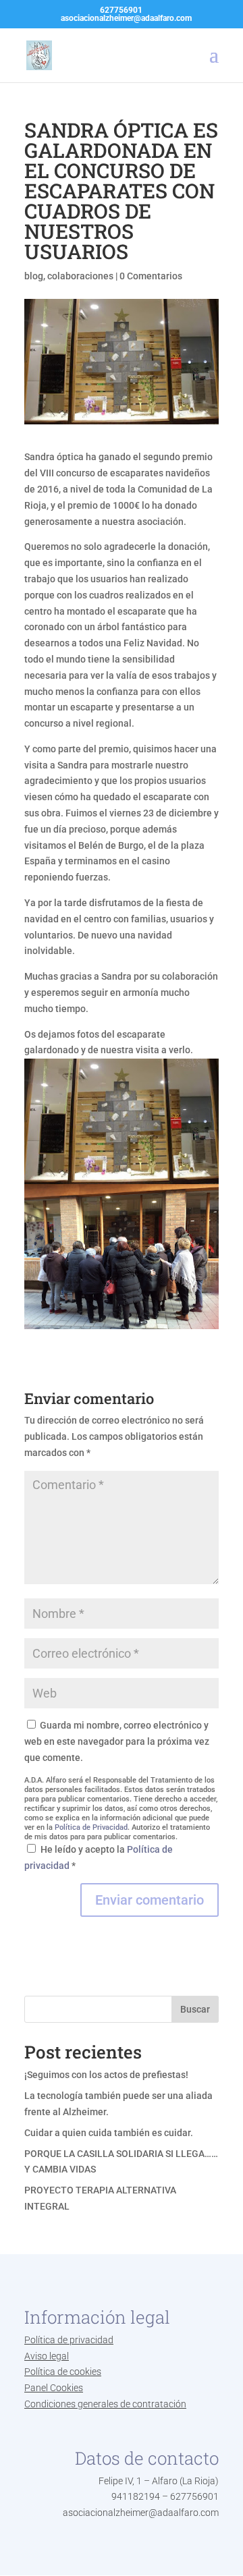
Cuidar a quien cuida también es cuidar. (109, 2133)
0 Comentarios (151, 276)
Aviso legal (47, 2356)
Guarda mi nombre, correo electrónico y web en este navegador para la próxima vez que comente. (117, 1741)
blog (34, 276)
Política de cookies (63, 2372)
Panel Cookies (54, 2388)
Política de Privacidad (91, 1827)
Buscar (195, 2009)
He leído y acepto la (99, 1857)
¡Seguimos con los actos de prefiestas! (106, 2075)
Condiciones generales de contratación (105, 2404)
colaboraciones (80, 276)
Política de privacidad (69, 2340)
